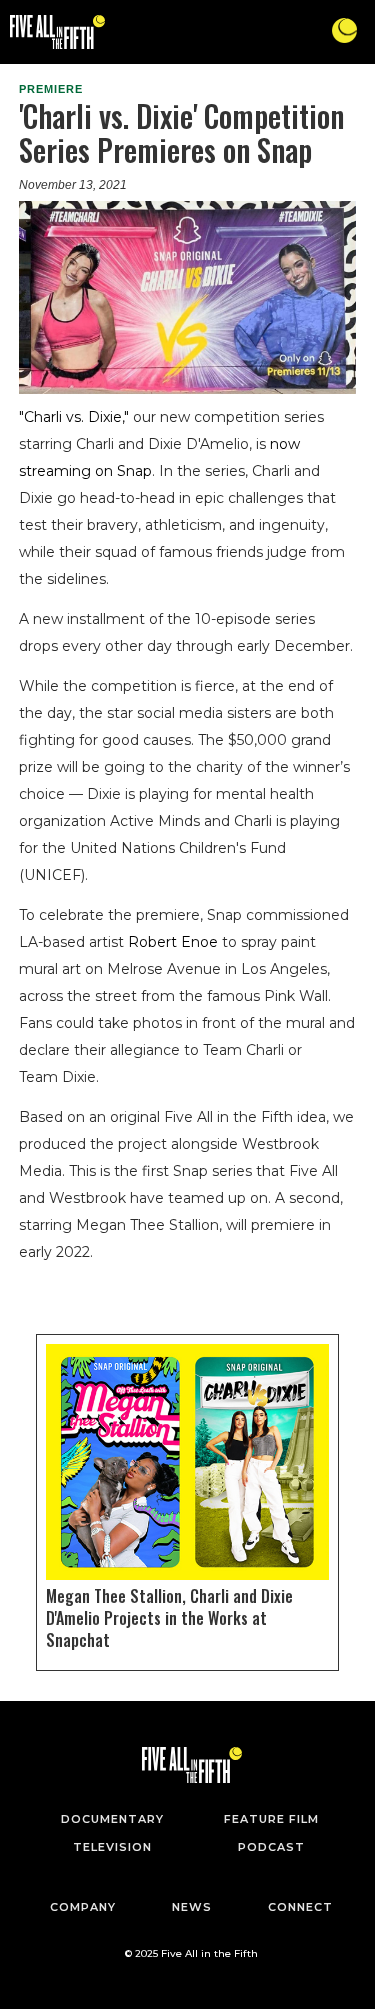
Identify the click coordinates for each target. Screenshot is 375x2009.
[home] (52, 32)
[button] (344, 30)
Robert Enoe (173, 942)
